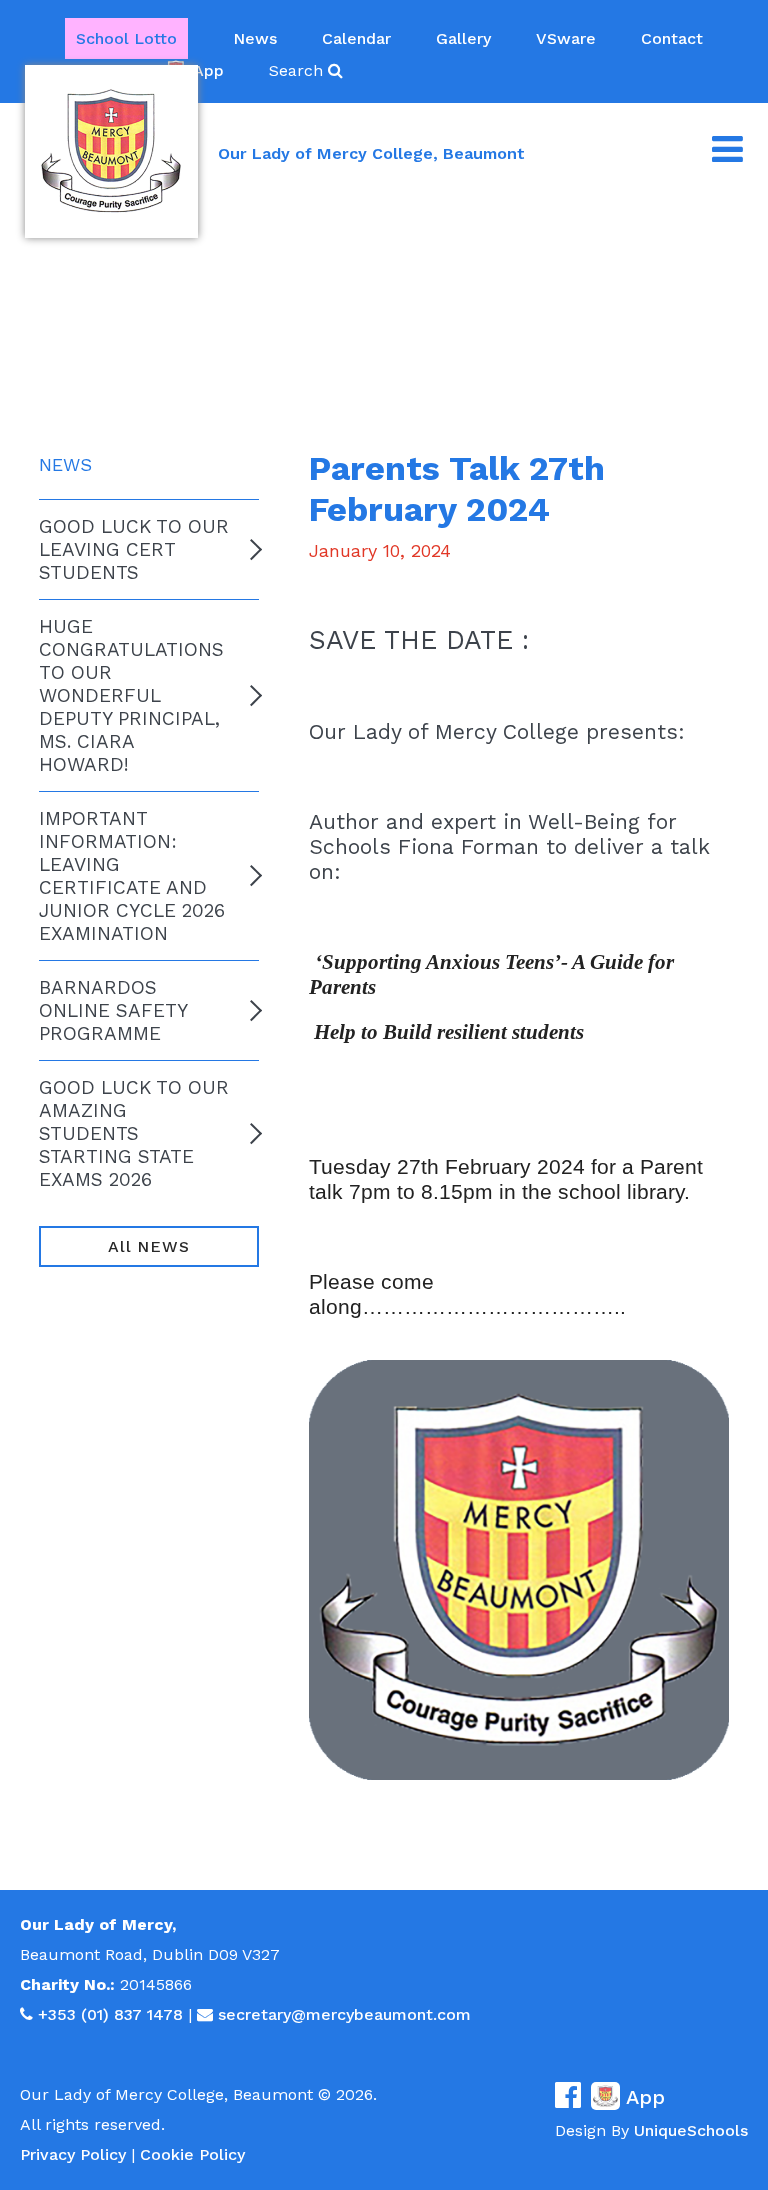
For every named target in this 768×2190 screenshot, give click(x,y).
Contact (672, 38)
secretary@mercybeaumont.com (344, 2014)
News (255, 38)
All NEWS (148, 1246)
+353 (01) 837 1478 (110, 2014)
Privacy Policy (73, 2154)
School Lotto (126, 38)
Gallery (463, 38)
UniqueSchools (691, 2130)
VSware (566, 38)
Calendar (356, 38)
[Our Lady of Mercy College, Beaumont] (111, 151)
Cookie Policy (192, 2154)
